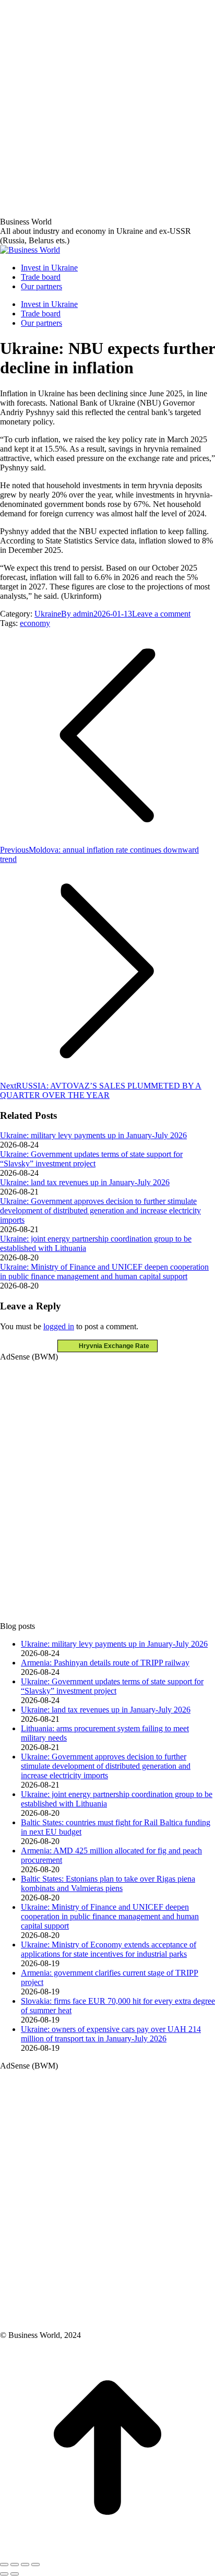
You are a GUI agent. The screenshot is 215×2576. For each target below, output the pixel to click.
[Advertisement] (107, 108)
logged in (59, 1326)
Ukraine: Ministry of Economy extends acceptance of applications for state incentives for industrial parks (109, 1949)
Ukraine (48, 614)
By (77, 614)
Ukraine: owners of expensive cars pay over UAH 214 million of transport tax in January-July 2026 (111, 2034)
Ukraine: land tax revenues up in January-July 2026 (85, 1182)
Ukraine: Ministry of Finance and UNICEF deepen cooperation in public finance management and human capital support (104, 1272)
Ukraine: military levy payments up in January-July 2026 (93, 1135)
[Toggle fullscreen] (25, 2565)
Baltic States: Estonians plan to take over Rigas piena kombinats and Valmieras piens (108, 1883)
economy (35, 623)
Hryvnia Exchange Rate (112, 1346)
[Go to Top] (107, 2552)
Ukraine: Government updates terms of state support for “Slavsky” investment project (91, 1159)
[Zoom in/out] (35, 2565)
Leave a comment (161, 614)
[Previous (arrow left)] (4, 2574)
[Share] (15, 2565)
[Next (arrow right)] (15, 2574)
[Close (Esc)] (4, 2565)
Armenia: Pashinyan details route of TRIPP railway (105, 1663)
